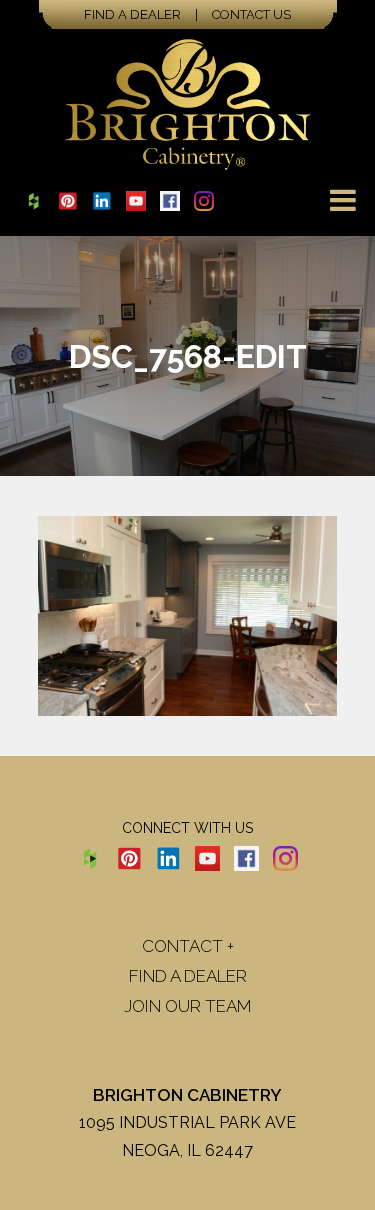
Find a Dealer (132, 14)
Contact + (188, 946)
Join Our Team (188, 1006)
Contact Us (251, 14)
